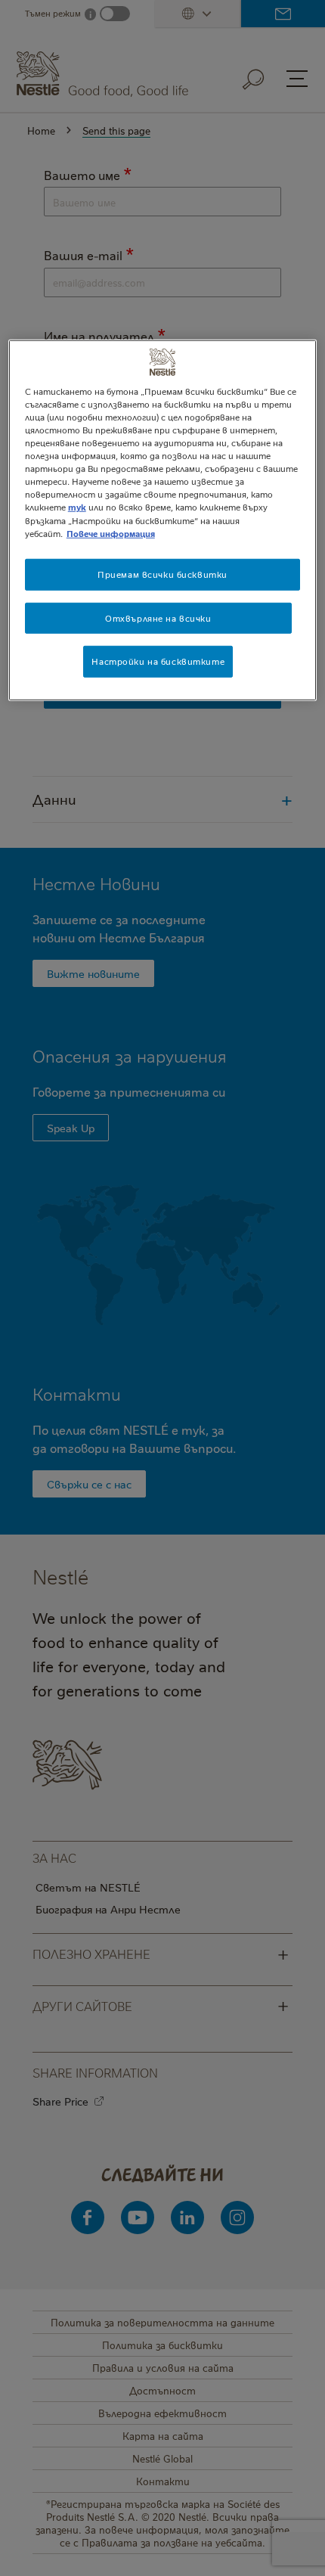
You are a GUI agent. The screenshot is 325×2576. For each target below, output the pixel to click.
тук (77, 507)
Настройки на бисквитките (158, 661)
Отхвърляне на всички (158, 618)
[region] (163, 521)
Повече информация (111, 533)
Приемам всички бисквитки (162, 574)
